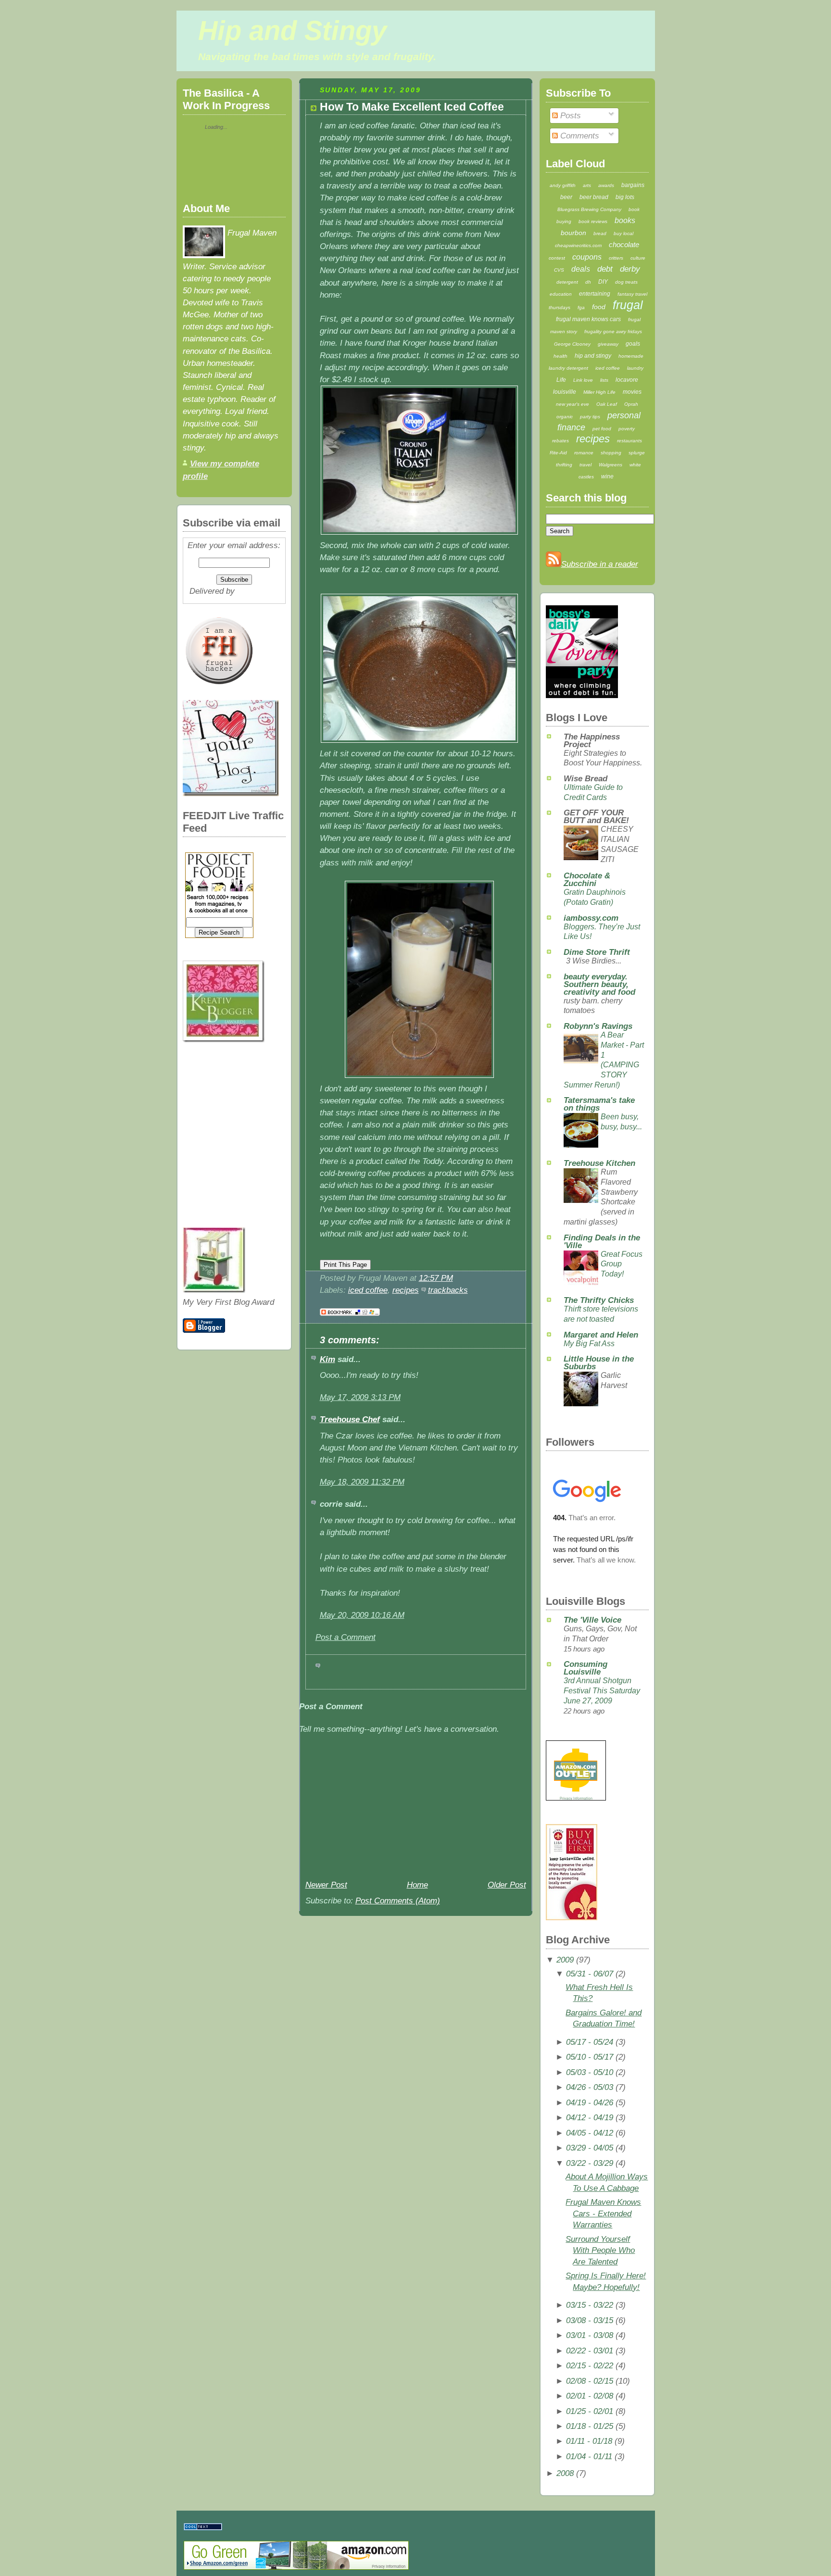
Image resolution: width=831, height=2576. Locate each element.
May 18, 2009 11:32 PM (362, 1482)
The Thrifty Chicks (599, 1300)
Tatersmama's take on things (599, 1104)
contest (557, 258)
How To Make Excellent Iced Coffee (412, 107)
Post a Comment (346, 1637)
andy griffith (563, 185)
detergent (567, 282)
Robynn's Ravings (598, 1026)
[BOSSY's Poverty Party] (582, 695)
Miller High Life (599, 392)
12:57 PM (436, 1278)
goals (633, 344)
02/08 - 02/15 (590, 2381)
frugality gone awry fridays (613, 331)
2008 (565, 2473)
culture (638, 258)
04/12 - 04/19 (590, 2118)
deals (581, 269)
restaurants (630, 441)
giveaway (608, 344)
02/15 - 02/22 (590, 2366)
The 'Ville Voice (592, 1620)
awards (606, 185)
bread (600, 233)
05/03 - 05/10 (590, 2072)
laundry (635, 368)
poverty (627, 429)
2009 (565, 1960)
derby (630, 269)
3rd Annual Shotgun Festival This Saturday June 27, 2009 (602, 1690)
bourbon (573, 233)
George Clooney (572, 344)
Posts (569, 116)
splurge (637, 453)
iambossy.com (591, 918)
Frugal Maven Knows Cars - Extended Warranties (603, 2213)
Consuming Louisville (585, 1668)
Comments (579, 136)
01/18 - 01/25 (590, 2426)
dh (588, 282)
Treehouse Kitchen (599, 1163)
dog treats (626, 282)
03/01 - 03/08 (590, 2335)
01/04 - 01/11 (589, 2457)
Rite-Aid (558, 453)
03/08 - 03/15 (590, 2320)
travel (585, 465)
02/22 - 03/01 (590, 2351)
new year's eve (573, 404)
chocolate (624, 244)
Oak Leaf (607, 404)
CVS (559, 270)
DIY (603, 282)
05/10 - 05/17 (590, 2057)
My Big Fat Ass (589, 1344)
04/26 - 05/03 (590, 2087)
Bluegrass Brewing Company (589, 209)
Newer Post (326, 1885)
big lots (625, 197)
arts (587, 185)
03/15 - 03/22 (590, 2305)
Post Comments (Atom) (398, 1901)
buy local (623, 233)
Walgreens (611, 465)
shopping (611, 453)
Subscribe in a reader (600, 564)
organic (565, 417)
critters (616, 258)
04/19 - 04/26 (590, 2103)
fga (581, 307)
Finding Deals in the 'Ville (602, 1242)
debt (605, 269)
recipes (406, 1290)
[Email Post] (457, 1278)
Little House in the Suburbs (599, 1363)
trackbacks (448, 1290)
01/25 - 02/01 (590, 2411)
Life (561, 380)
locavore (627, 380)
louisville (565, 392)
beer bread (594, 197)
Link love (583, 380)
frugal (628, 305)
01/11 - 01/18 (589, 2441)
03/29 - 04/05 (590, 2148)
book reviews (593, 221)
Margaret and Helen (601, 1335)
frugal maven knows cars (588, 319)
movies (632, 392)
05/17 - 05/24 (590, 2042)
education (561, 294)
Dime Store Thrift (597, 952)
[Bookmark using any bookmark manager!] (350, 1316)
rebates (560, 441)
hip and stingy (593, 356)
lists (604, 380)
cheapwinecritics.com (578, 245)
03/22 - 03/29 (590, 2163)
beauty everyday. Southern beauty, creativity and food (599, 984)
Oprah (631, 404)
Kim (327, 1359)
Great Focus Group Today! (622, 1264)
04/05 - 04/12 (590, 2133)
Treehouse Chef (350, 1419)
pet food (602, 429)
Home (417, 1885)
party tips (590, 417)
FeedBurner (258, 591)
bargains (633, 185)
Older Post (507, 1885)
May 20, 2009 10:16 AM (362, 1615)
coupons (587, 257)
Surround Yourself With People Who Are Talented (600, 2251)
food (599, 307)
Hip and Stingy (292, 31)
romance (584, 453)
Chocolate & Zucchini (587, 880)
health (560, 356)
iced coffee (368, 1290)
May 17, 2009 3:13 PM (360, 1397)
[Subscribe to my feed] (554, 564)
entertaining (595, 294)
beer (566, 197)
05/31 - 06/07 (590, 1974)
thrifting (564, 465)
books (625, 220)
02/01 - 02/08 (590, 2396)
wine (607, 476)
